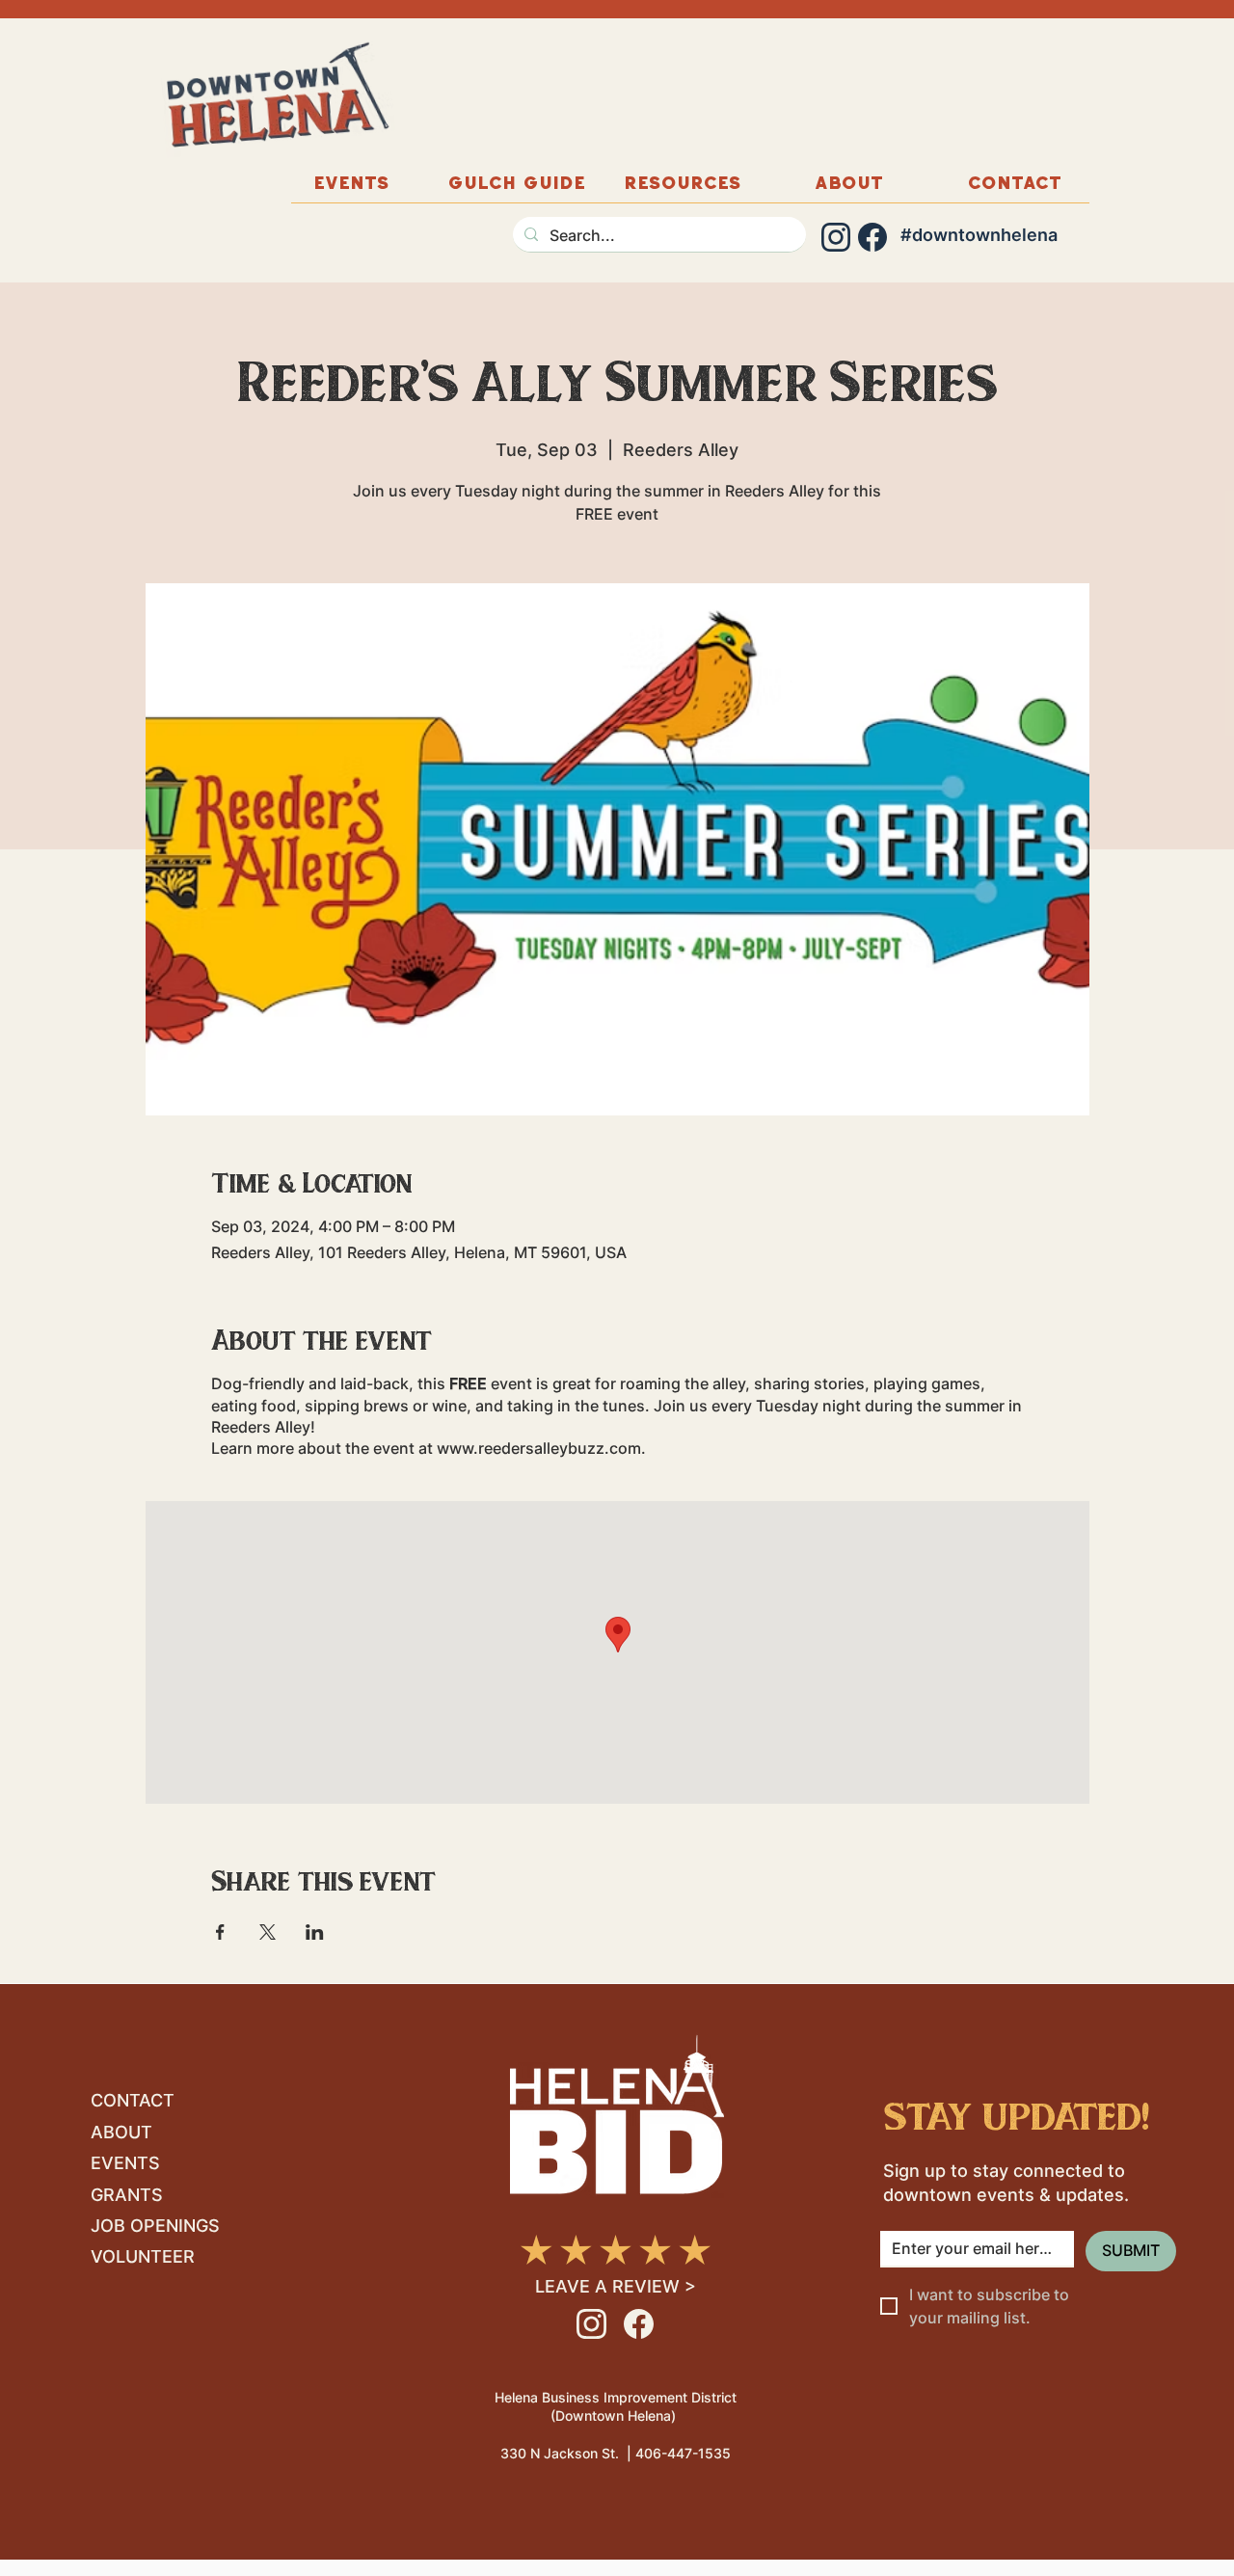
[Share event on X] (268, 1932)
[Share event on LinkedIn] (315, 1932)
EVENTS (125, 2163)
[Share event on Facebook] (220, 1932)
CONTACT (133, 2100)
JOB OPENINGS (155, 2226)
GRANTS (127, 2195)
